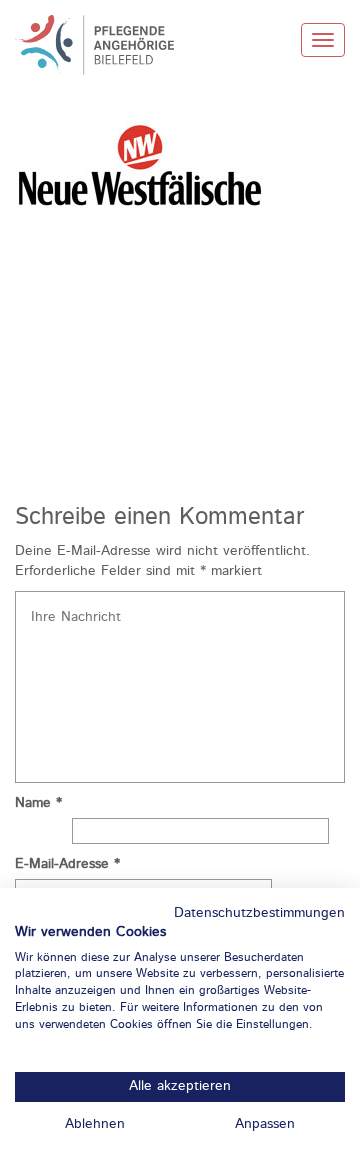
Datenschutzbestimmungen (259, 913)
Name (38, 803)
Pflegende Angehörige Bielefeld (105, 45)
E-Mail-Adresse (67, 864)
